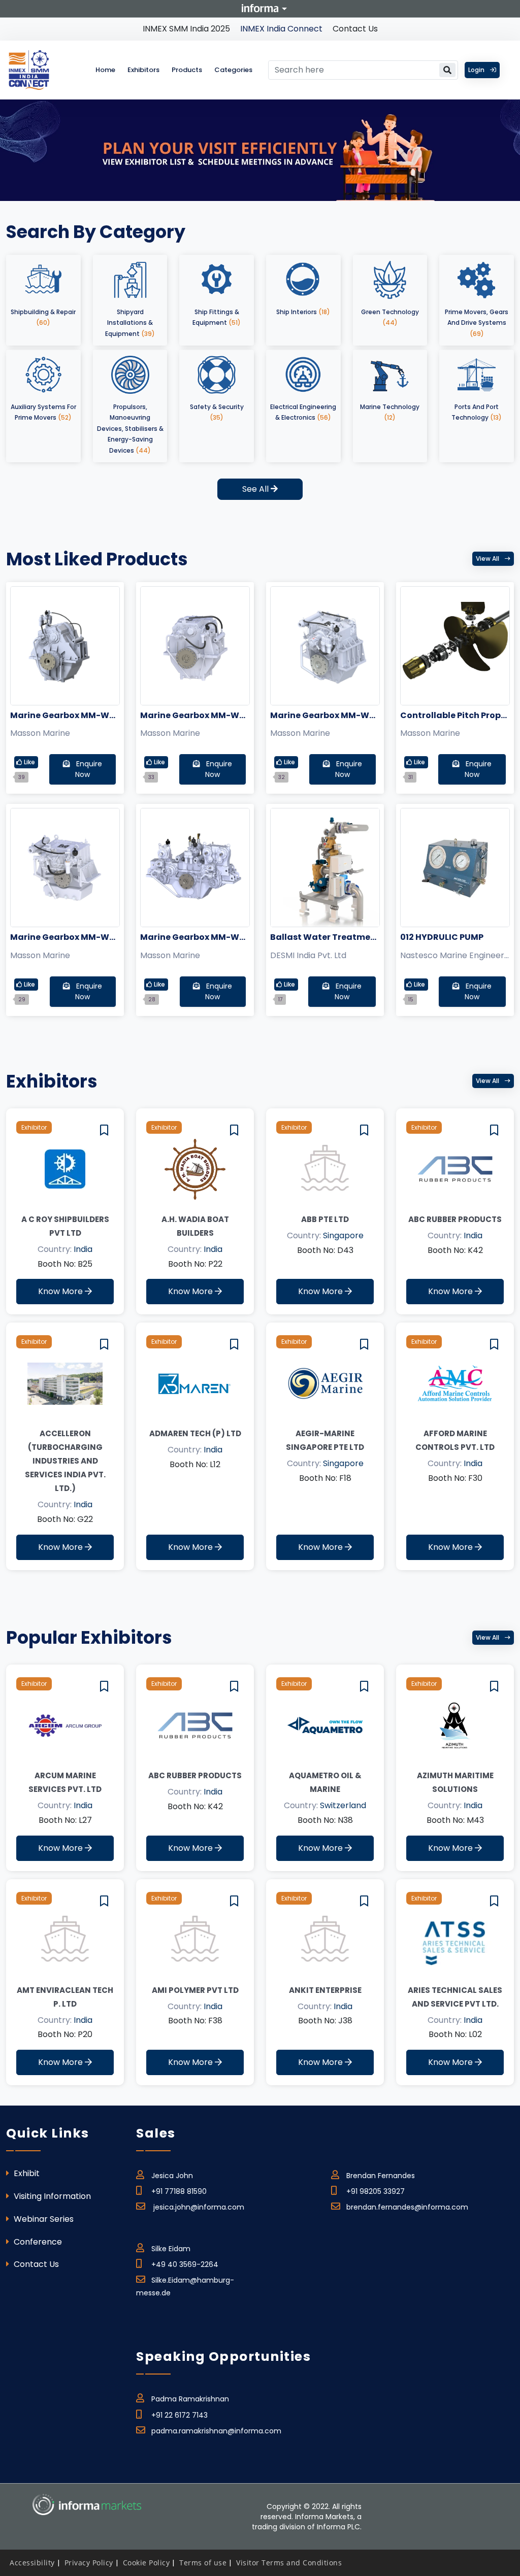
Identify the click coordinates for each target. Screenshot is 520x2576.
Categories (233, 70)
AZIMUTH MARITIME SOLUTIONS (455, 1782)
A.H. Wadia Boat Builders (195, 1226)
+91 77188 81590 (179, 2191)
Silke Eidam (171, 2249)
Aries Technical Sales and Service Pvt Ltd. (455, 1997)
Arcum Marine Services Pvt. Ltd (65, 1782)
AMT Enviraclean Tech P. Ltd (65, 1997)
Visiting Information (51, 2196)
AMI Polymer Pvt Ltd (195, 1990)
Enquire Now (88, 769)
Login (477, 70)
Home (105, 70)
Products (187, 70)
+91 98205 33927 (376, 2191)
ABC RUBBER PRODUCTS (455, 1219)
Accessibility (32, 2563)
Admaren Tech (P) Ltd (195, 1433)
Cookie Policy (147, 2563)
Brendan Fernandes (381, 2176)
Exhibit (26, 2173)
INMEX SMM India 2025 (186, 29)
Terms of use (203, 2563)
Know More (61, 1291)
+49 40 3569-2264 (185, 2264)
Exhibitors (143, 70)
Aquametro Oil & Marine (325, 1782)
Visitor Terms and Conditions (289, 2563)
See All (256, 489)
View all (488, 558)
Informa (260, 8)
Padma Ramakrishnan (190, 2399)
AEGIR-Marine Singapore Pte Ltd (325, 1440)
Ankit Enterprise (325, 1990)
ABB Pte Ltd (325, 1219)
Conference (37, 2242)
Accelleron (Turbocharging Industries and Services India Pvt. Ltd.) (65, 1461)
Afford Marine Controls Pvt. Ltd (455, 1440)
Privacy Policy (89, 2563)
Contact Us (355, 29)
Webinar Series (43, 2219)
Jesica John (172, 2176)
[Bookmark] (104, 1130)
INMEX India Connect (281, 29)
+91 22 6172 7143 (180, 2415)
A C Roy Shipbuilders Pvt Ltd (65, 1226)
